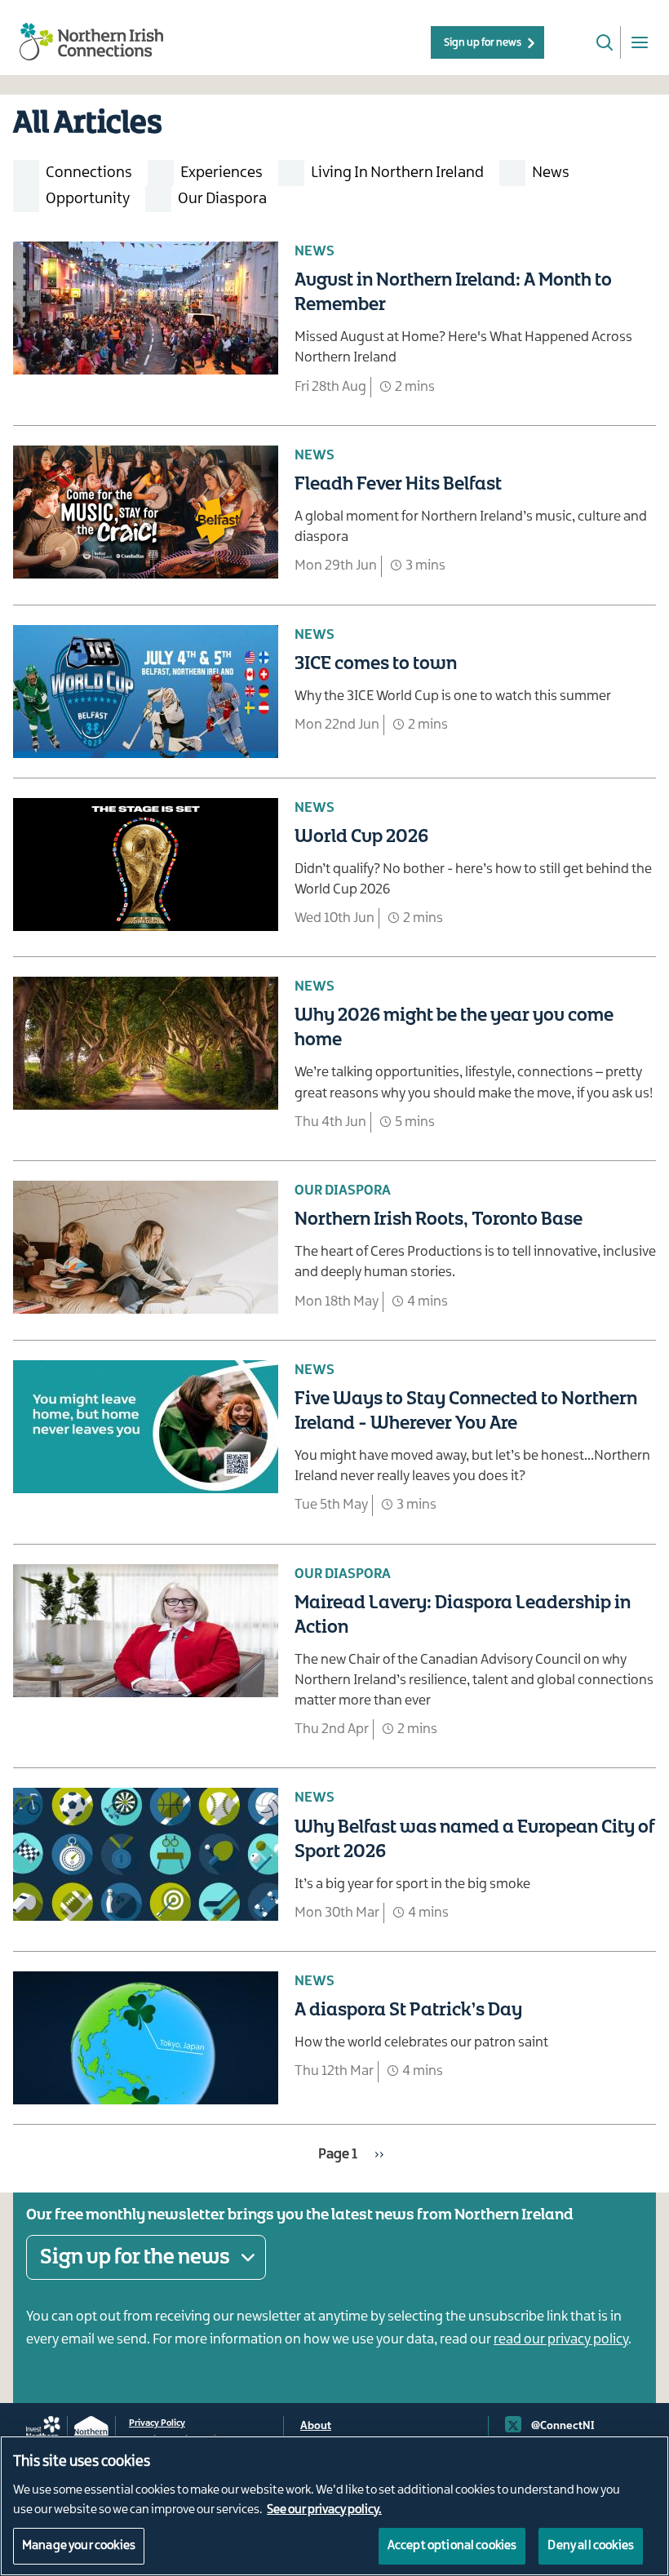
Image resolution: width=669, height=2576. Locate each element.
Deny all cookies (591, 2546)
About (316, 2426)
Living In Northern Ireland (397, 173)
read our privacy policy (561, 2339)
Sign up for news (483, 42)
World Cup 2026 (361, 837)
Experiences (222, 173)
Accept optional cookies (452, 2546)
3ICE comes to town (376, 664)
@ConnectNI (563, 2426)
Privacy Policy (157, 2423)
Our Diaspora (222, 199)
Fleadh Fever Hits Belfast (398, 485)
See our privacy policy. (324, 2510)
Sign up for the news (135, 2257)
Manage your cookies (79, 2546)
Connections (89, 173)
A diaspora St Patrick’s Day (408, 2011)
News (551, 173)
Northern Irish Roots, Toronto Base (439, 1220)
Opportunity (88, 199)
